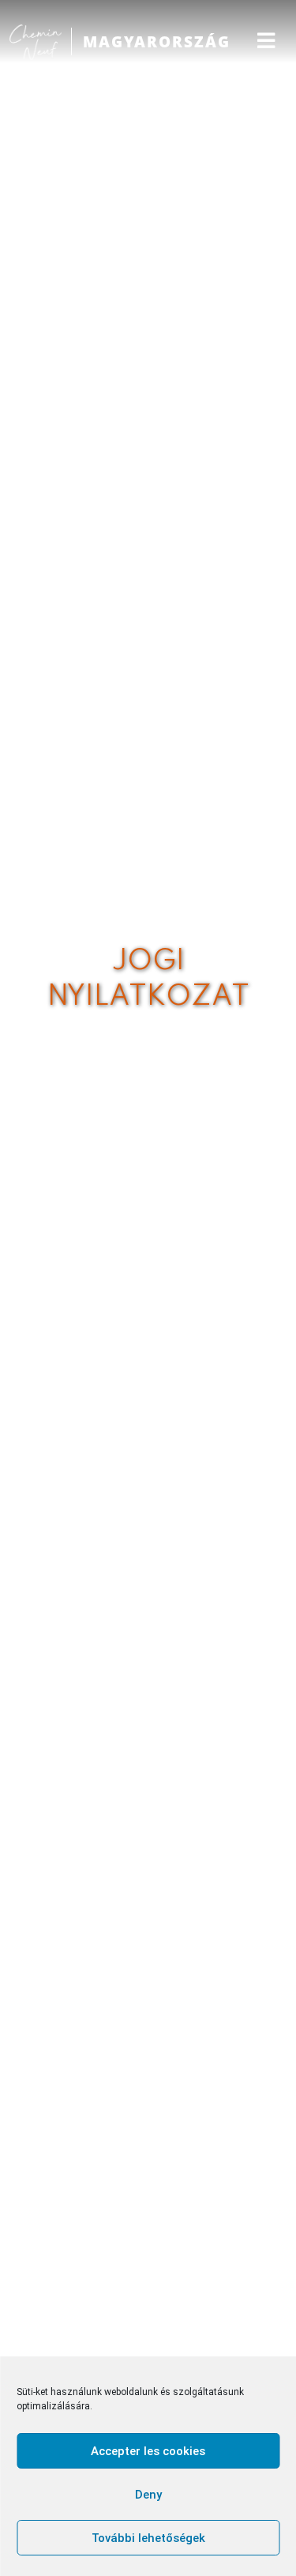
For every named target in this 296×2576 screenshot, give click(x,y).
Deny (148, 2495)
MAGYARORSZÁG (157, 41)
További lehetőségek (148, 2538)
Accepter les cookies (148, 2451)
